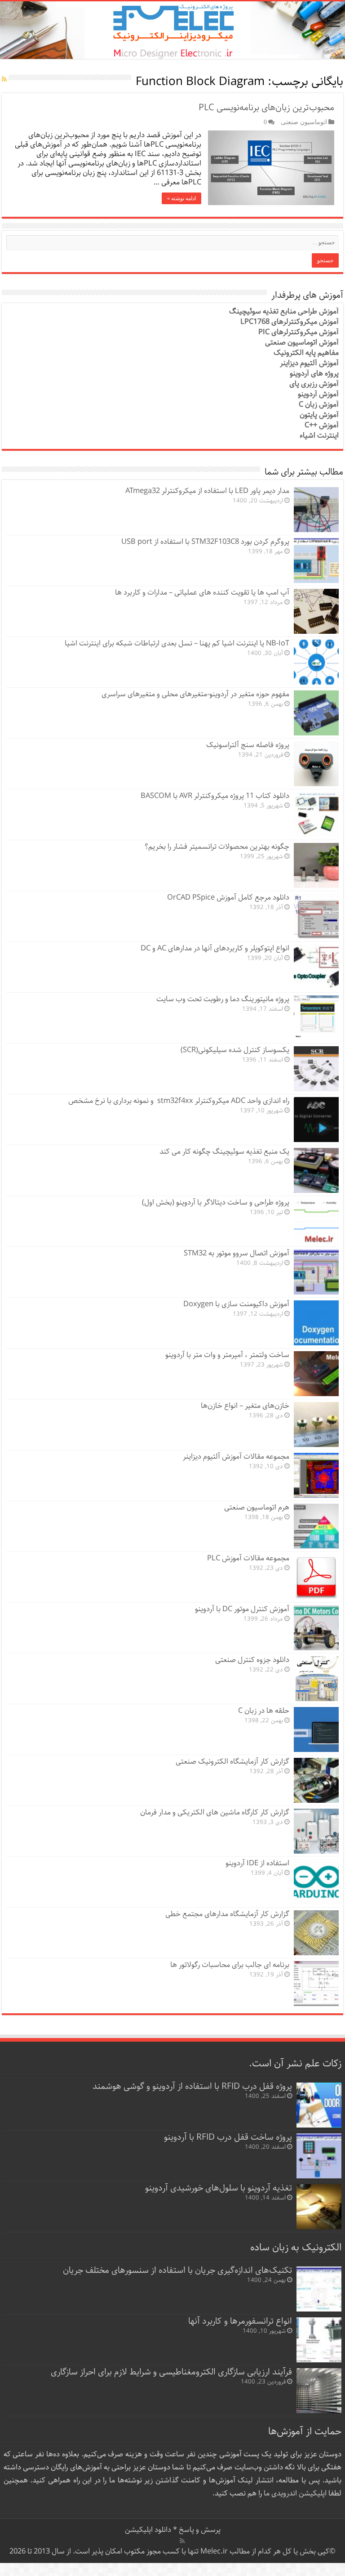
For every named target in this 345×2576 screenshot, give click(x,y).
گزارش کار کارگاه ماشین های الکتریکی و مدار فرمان (215, 1812)
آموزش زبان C (319, 405)
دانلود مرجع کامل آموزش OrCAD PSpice (228, 898)
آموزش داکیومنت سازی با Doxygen (236, 1304)
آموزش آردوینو (318, 394)
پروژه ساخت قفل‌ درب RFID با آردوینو (228, 2137)
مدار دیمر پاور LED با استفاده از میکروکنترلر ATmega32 (207, 491)
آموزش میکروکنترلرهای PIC (299, 332)
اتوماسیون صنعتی (304, 122)
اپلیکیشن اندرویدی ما (295, 2493)
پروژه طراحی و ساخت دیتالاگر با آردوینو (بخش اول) (216, 1203)
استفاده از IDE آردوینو (257, 1863)
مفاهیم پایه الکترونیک (306, 353)
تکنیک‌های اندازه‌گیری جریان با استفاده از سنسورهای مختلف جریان (177, 2270)
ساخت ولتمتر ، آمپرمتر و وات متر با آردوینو (227, 1355)
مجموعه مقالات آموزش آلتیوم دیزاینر (236, 1457)
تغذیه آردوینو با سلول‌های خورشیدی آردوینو (219, 2188)
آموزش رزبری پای (314, 384)
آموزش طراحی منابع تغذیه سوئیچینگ (284, 311)
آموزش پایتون (319, 415)
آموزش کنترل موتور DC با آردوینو (242, 1609)
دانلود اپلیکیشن (148, 2530)
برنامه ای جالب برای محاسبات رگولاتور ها (230, 1965)
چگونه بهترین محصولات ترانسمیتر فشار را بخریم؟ (217, 847)
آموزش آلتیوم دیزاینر (309, 363)
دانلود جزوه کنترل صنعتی (252, 1660)
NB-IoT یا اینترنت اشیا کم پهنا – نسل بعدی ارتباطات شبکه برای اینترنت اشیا (177, 643)
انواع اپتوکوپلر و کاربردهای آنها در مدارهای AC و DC (215, 948)
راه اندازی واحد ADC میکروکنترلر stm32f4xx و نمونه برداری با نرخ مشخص (179, 1101)
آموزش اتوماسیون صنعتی (302, 343)
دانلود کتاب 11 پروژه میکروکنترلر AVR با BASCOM (215, 796)
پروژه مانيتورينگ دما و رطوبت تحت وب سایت (223, 999)
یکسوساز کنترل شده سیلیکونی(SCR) (235, 1050)
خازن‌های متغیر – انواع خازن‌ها (245, 1406)
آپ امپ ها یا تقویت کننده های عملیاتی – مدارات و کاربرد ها (202, 593)
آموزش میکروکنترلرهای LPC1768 (290, 322)
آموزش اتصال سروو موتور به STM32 (237, 1253)
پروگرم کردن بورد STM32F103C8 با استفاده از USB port (205, 542)
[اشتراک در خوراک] (4, 80)
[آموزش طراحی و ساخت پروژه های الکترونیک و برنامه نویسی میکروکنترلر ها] (172, 30)
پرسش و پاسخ (199, 2530)
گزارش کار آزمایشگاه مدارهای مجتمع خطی (227, 1914)
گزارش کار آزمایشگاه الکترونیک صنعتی (232, 1762)
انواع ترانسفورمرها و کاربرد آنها (240, 2321)
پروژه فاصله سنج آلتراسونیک (248, 745)
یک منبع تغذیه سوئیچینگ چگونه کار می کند (224, 1152)
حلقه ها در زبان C (264, 1711)
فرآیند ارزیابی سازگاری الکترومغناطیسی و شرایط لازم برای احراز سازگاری (171, 2372)
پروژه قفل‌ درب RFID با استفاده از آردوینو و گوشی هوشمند (192, 2086)
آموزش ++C (322, 425)
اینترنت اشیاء (319, 436)
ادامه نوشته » (181, 198)
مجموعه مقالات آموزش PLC (248, 1558)
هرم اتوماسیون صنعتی (257, 1508)
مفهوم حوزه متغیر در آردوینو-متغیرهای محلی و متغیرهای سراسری (195, 694)
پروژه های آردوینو (314, 374)
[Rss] (182, 2541)
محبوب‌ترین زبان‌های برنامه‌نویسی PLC (265, 108)
